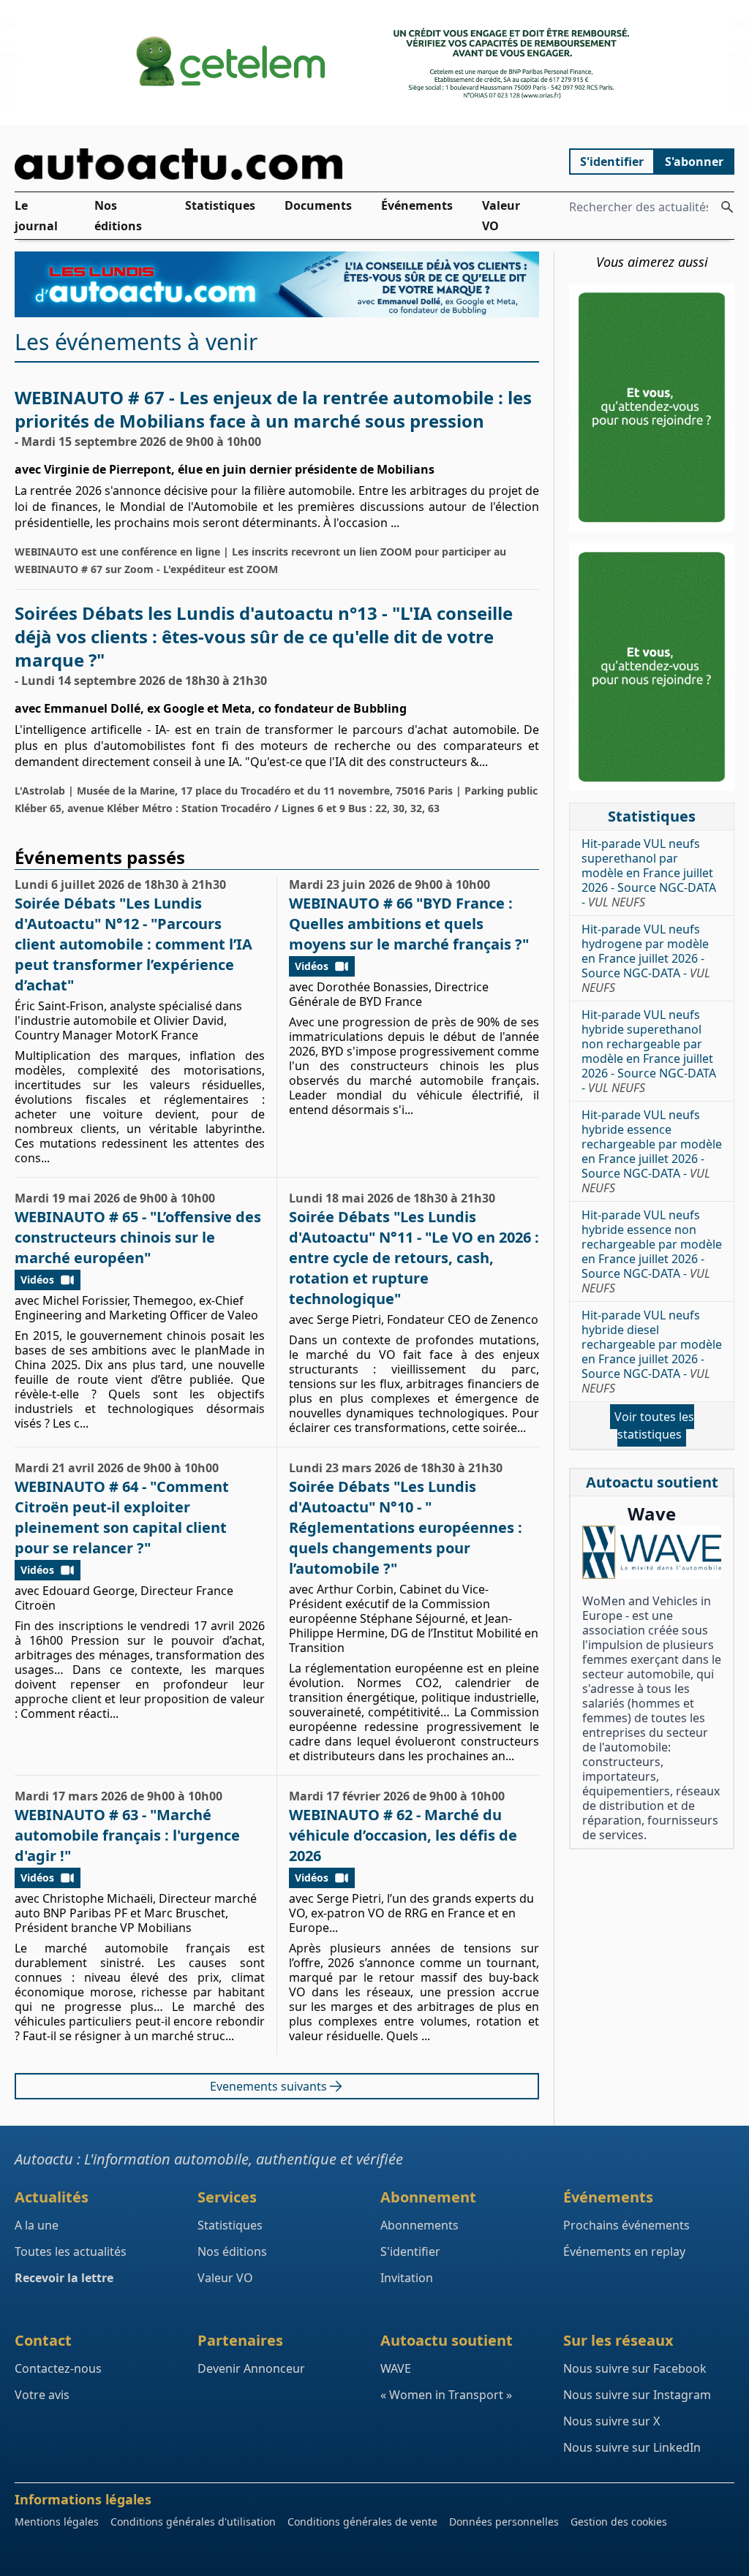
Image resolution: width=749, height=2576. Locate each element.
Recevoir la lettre (64, 2278)
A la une (37, 2225)
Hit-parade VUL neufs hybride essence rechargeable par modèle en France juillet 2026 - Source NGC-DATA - (652, 1151)
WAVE (396, 2368)
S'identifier (612, 162)
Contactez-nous (58, 2368)
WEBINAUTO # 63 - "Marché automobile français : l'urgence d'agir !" (127, 1835)
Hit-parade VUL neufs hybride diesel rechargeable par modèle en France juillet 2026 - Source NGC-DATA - (652, 1352)
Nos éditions (118, 216)
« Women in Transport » (446, 2395)
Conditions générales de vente (362, 2522)
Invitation (407, 2278)
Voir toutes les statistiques (654, 1425)
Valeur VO (501, 216)
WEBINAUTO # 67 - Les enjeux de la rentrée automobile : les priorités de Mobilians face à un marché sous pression (273, 409)
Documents (318, 205)
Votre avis (42, 2395)
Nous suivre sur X (611, 2421)
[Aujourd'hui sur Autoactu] (277, 164)
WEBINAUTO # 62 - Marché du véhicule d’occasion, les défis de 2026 (403, 1835)
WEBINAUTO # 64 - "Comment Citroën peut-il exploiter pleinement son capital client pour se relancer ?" (122, 1517)
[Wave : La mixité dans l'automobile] (652, 1552)
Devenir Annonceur (251, 2368)
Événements (417, 205)
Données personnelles (504, 2522)
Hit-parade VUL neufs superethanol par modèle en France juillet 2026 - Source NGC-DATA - (649, 873)
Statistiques (220, 205)
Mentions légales (57, 2522)
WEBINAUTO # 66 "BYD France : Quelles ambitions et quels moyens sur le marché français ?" (409, 924)
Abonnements (419, 2225)
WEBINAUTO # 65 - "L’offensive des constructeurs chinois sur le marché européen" (138, 1237)
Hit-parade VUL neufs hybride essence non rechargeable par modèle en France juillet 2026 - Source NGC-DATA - (652, 1251)
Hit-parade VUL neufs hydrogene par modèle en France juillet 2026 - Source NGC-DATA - (646, 958)
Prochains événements (626, 2225)
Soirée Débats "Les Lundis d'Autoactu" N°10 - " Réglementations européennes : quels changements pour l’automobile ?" (406, 1527)
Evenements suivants (268, 2086)
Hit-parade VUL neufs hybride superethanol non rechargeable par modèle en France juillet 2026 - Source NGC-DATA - (649, 1051)
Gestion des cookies (619, 2522)
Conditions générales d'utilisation (193, 2522)
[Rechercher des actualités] (727, 207)
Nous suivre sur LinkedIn (632, 2447)
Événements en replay (624, 2251)
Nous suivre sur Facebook (635, 2368)
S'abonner (694, 162)
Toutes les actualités (71, 2251)
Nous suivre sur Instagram (637, 2395)
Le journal (36, 216)
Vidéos (312, 966)
